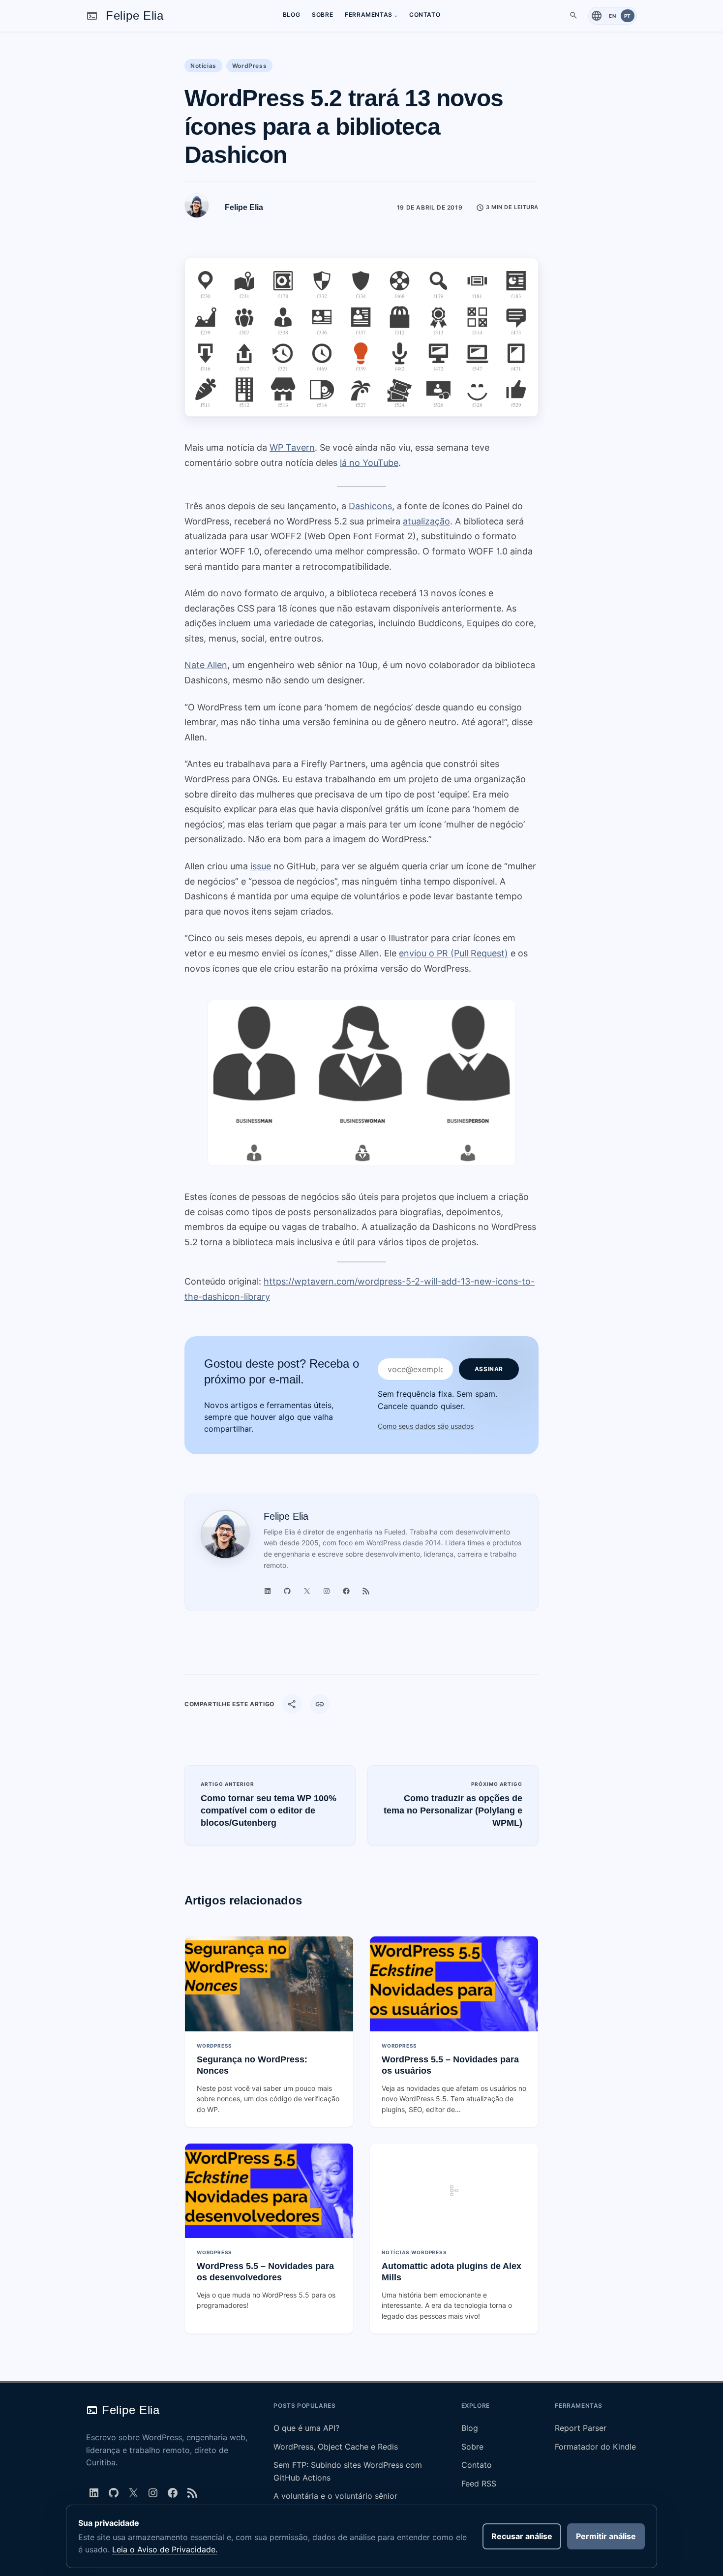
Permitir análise (606, 2536)
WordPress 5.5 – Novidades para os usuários (450, 2065)
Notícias (203, 66)
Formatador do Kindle (595, 2447)
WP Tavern (292, 447)
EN (612, 16)
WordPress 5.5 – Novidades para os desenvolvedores (265, 2272)
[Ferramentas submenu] (396, 15)
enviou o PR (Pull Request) (453, 953)
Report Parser (581, 2428)
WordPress (249, 66)
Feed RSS (479, 2484)
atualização (426, 521)
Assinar (489, 1369)
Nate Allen (206, 665)
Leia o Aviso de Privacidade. (165, 2549)
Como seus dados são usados (426, 1426)
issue (261, 866)
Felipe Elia (135, 15)
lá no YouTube (369, 463)
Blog (470, 2428)
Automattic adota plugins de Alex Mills (452, 2272)
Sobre (472, 2447)
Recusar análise (522, 2536)
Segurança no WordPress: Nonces (252, 2065)
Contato (477, 2465)
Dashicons (370, 506)
